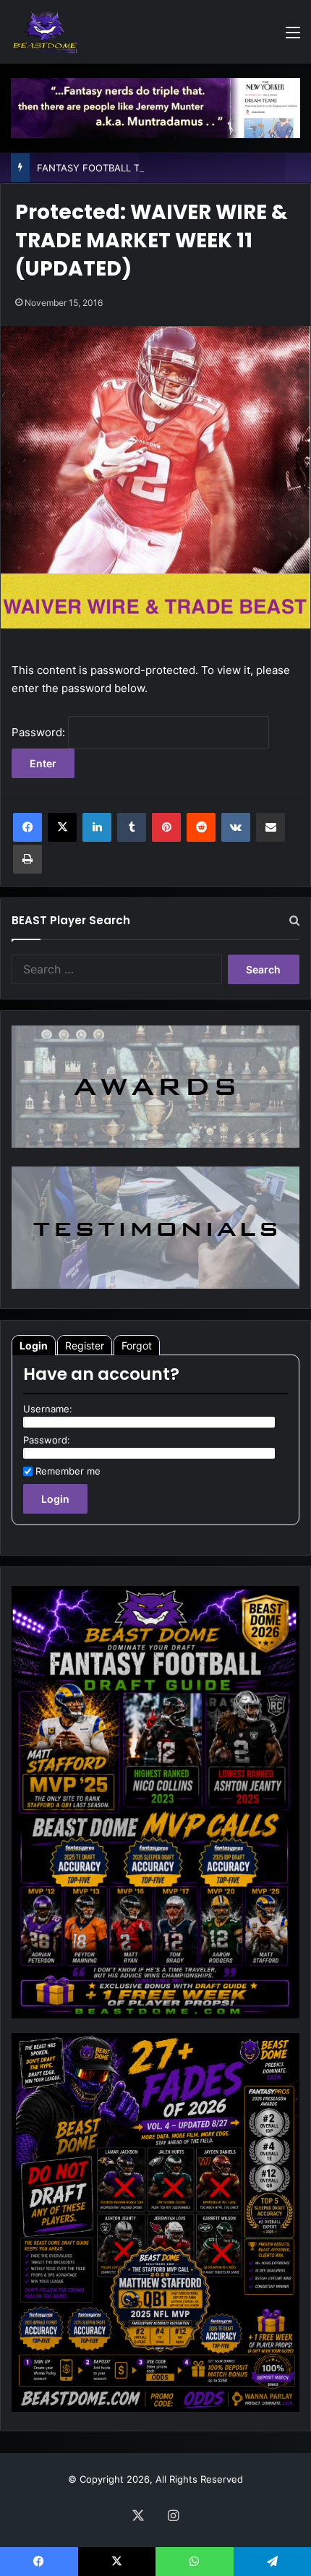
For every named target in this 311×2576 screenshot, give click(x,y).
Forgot (137, 1345)
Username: (48, 1409)
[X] (62, 827)
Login (34, 1345)
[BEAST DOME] (45, 32)
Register (85, 1345)
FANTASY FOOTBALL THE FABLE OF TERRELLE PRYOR (159, 168)
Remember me (68, 1471)
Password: (40, 732)
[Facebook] (27, 827)
